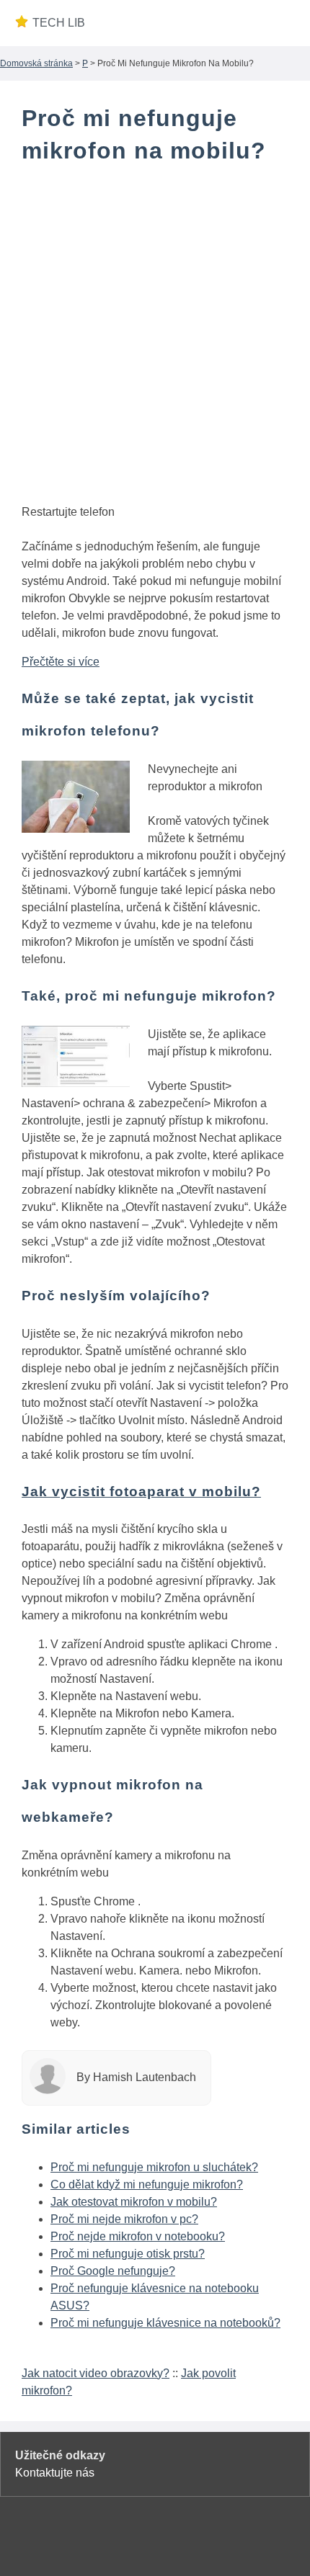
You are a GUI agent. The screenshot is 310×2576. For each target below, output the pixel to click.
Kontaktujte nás (55, 2473)
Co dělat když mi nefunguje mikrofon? (147, 2184)
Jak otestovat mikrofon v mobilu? (134, 2202)
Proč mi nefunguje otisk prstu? (128, 2254)
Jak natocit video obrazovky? (96, 2373)
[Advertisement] (155, 337)
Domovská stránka (36, 63)
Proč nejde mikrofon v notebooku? (138, 2236)
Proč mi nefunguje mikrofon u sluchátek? (154, 2167)
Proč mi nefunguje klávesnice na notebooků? (165, 2323)
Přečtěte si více (61, 662)
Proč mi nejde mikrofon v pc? (124, 2219)
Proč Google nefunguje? (113, 2271)
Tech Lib (59, 23)
